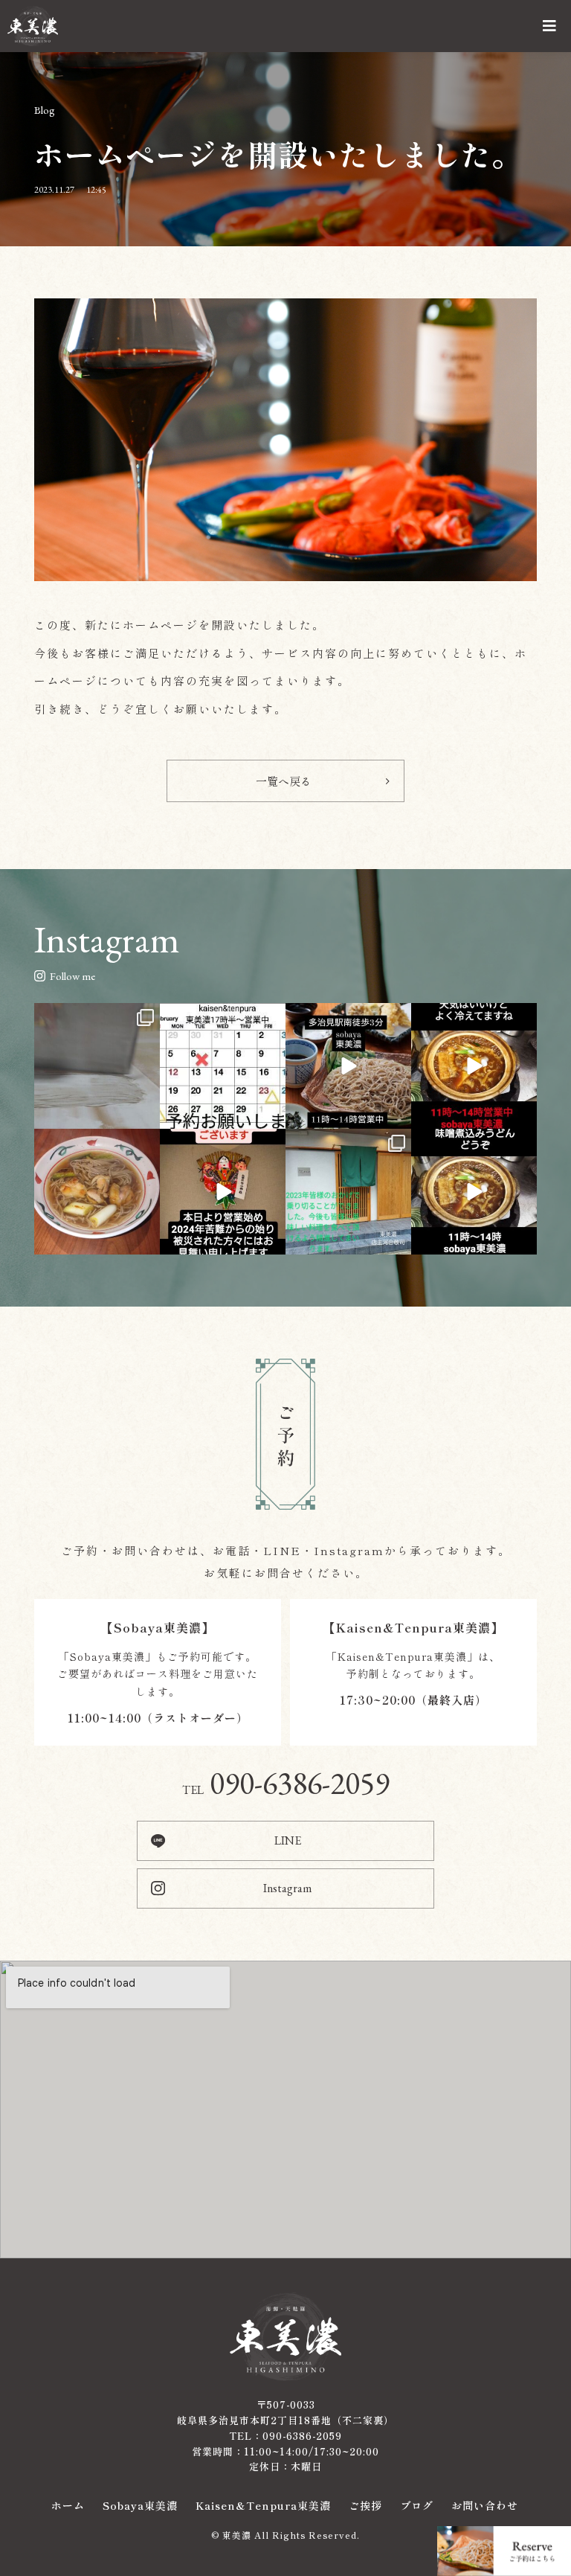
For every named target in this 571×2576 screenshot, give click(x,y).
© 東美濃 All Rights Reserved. (285, 2535)
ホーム (68, 2505)
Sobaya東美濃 (140, 2505)
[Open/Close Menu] (551, 26)
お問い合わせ (485, 2505)
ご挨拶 (365, 2505)
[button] (285, 781)
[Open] (97, 1066)
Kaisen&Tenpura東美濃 (263, 2505)
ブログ (417, 2505)
